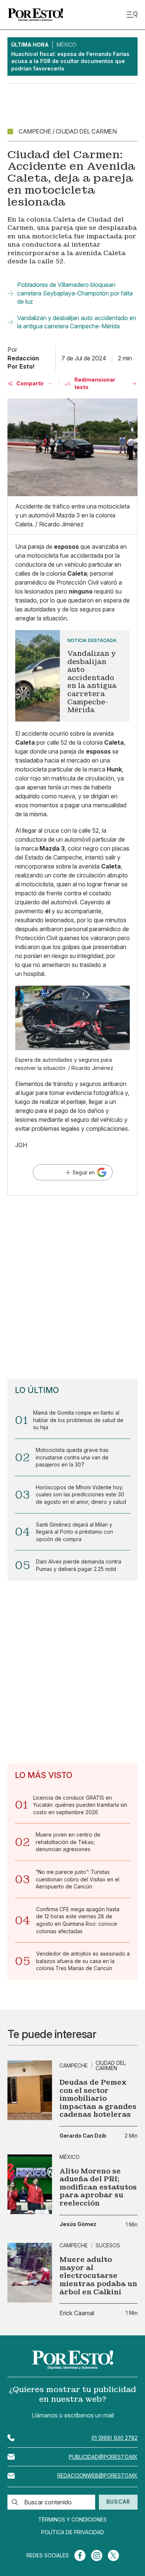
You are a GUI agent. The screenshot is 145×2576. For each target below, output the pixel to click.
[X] (113, 2555)
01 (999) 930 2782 (115, 2438)
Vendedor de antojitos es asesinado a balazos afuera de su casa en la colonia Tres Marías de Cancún (83, 1961)
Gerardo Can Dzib (83, 2136)
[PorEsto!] (35, 15)
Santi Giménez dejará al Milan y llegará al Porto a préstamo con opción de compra (75, 1532)
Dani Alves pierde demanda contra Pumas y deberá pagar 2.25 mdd (79, 1565)
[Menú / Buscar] (132, 15)
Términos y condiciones (72, 2520)
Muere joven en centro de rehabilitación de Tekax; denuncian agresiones (68, 1842)
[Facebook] (80, 2555)
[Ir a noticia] (30, 2090)
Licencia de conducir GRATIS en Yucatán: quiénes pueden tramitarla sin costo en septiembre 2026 (80, 1805)
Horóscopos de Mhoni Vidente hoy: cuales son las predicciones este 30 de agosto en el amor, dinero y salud (81, 1494)
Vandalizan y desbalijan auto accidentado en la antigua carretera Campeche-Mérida (77, 322)
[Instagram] (97, 2555)
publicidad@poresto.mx (103, 2457)
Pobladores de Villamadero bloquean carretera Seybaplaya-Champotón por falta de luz (75, 293)
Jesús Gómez (78, 2224)
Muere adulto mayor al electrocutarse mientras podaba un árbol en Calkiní (98, 2276)
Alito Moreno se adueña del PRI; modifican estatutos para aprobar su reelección (98, 2187)
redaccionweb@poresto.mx (97, 2475)
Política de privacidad (73, 2532)
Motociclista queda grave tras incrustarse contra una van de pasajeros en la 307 (72, 1457)
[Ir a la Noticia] (72, 676)
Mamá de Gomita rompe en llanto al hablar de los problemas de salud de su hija (78, 1420)
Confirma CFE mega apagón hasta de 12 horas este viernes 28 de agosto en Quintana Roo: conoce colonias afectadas (78, 1920)
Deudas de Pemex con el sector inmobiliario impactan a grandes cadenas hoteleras (98, 2098)
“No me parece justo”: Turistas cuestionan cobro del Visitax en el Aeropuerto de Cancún (78, 1879)
